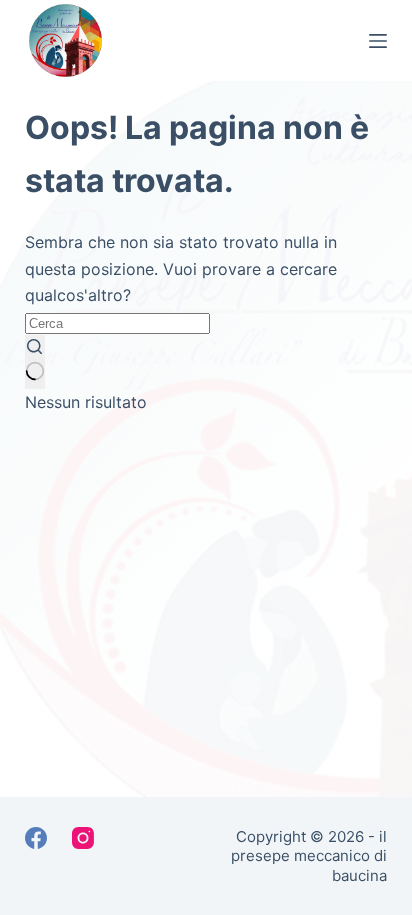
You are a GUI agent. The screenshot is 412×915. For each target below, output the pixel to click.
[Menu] (378, 41)
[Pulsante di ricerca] (35, 362)
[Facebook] (36, 838)
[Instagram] (83, 838)
